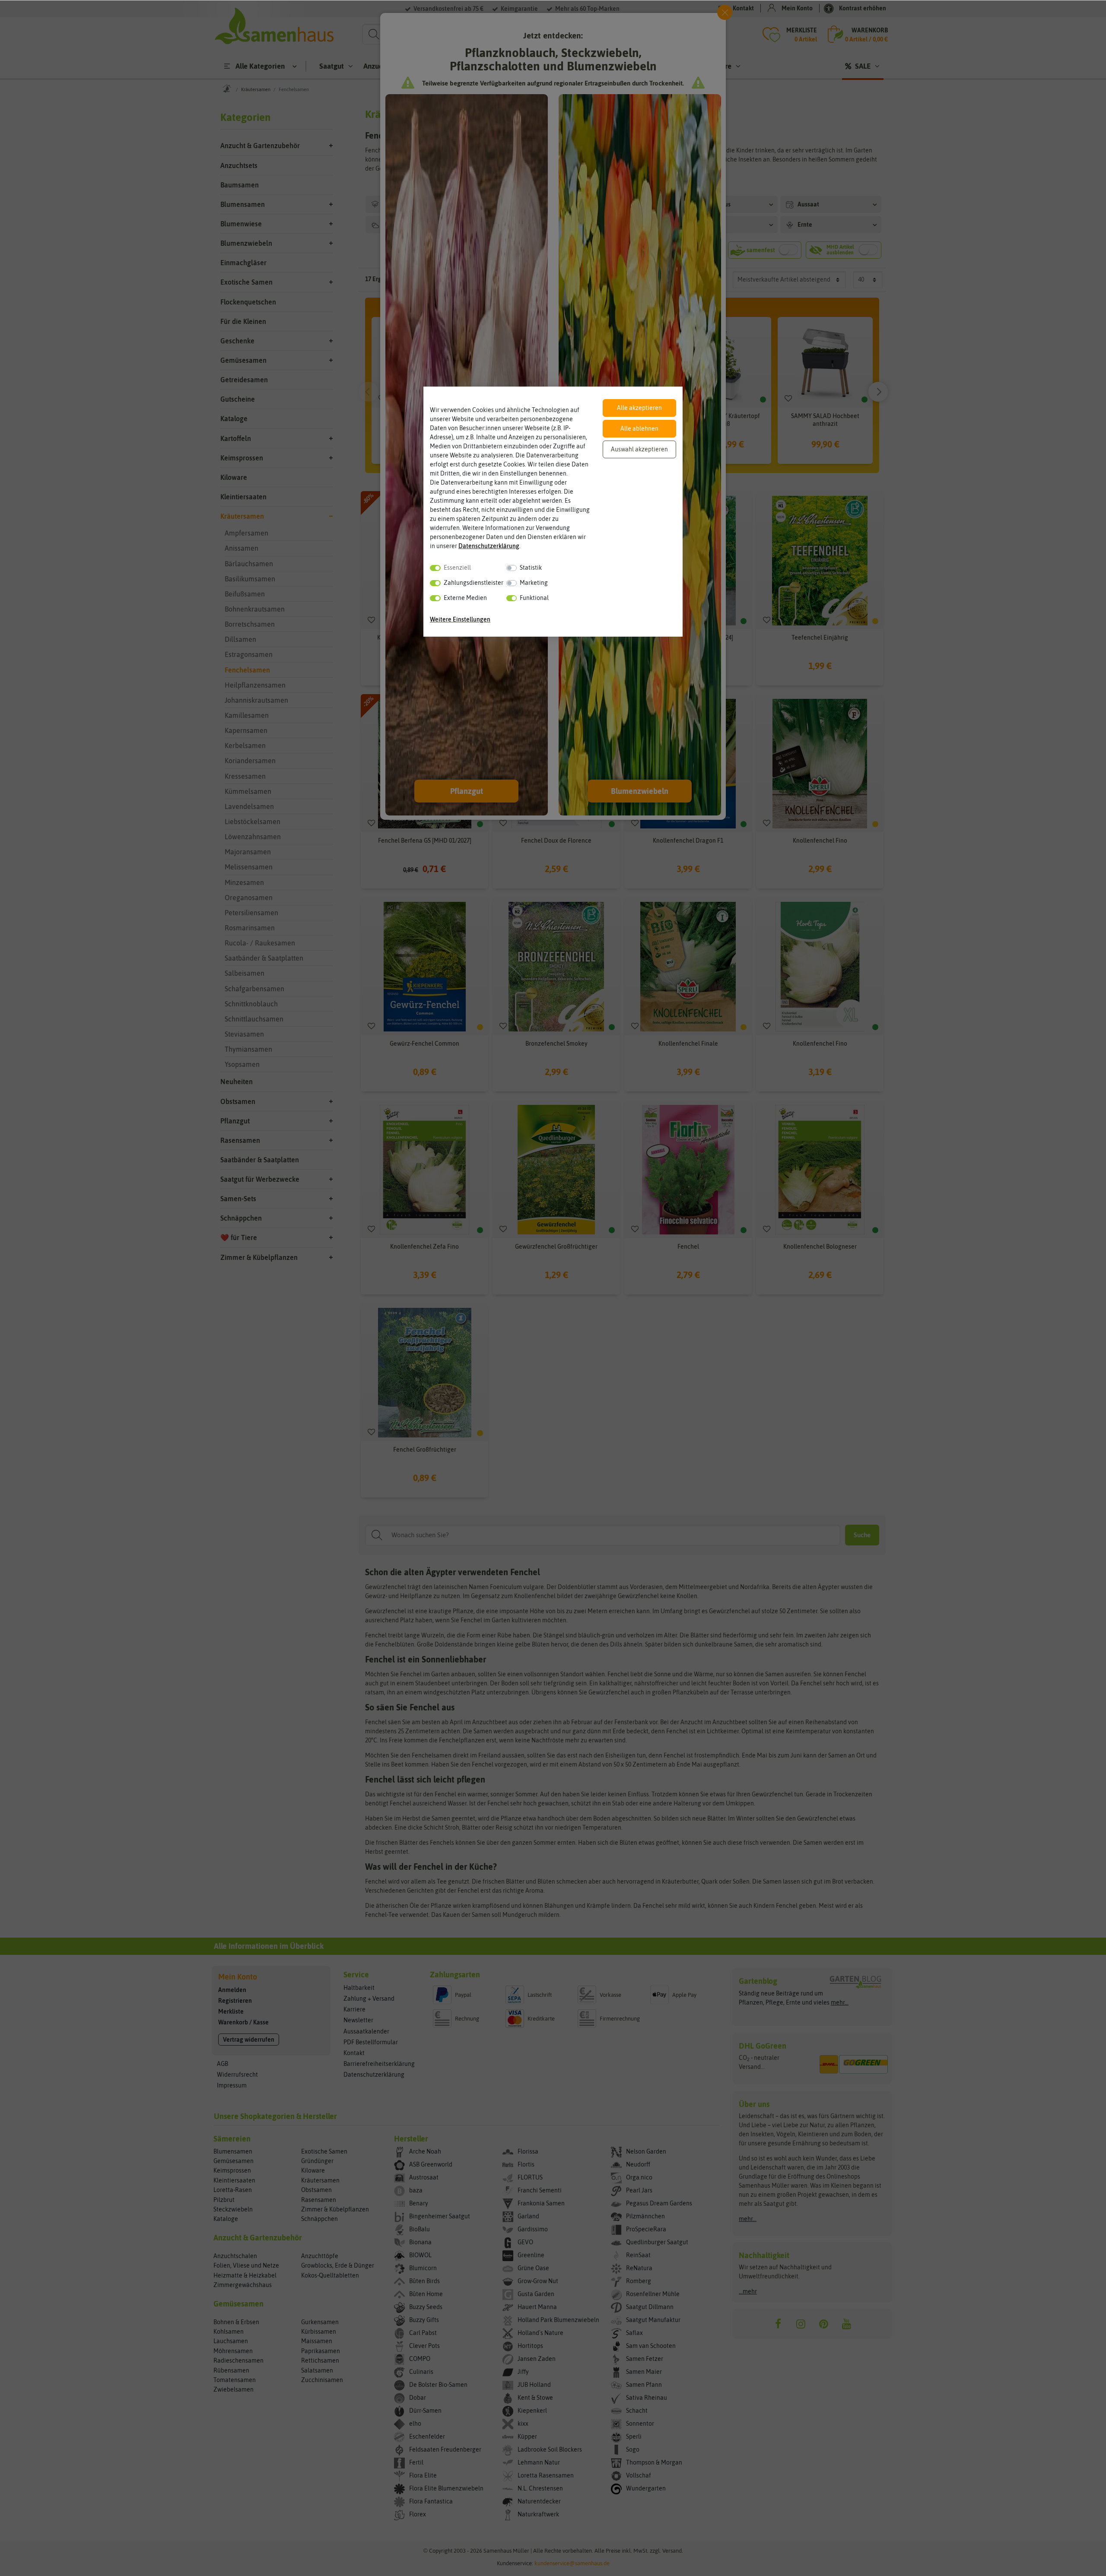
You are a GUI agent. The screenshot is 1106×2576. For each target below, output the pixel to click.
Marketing (534, 583)
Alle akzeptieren (639, 408)
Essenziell (457, 568)
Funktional (534, 598)
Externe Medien (465, 598)
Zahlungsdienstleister (474, 583)
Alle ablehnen (639, 428)
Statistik (531, 568)
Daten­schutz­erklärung (489, 546)
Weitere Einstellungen (460, 619)
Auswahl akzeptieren (639, 449)
